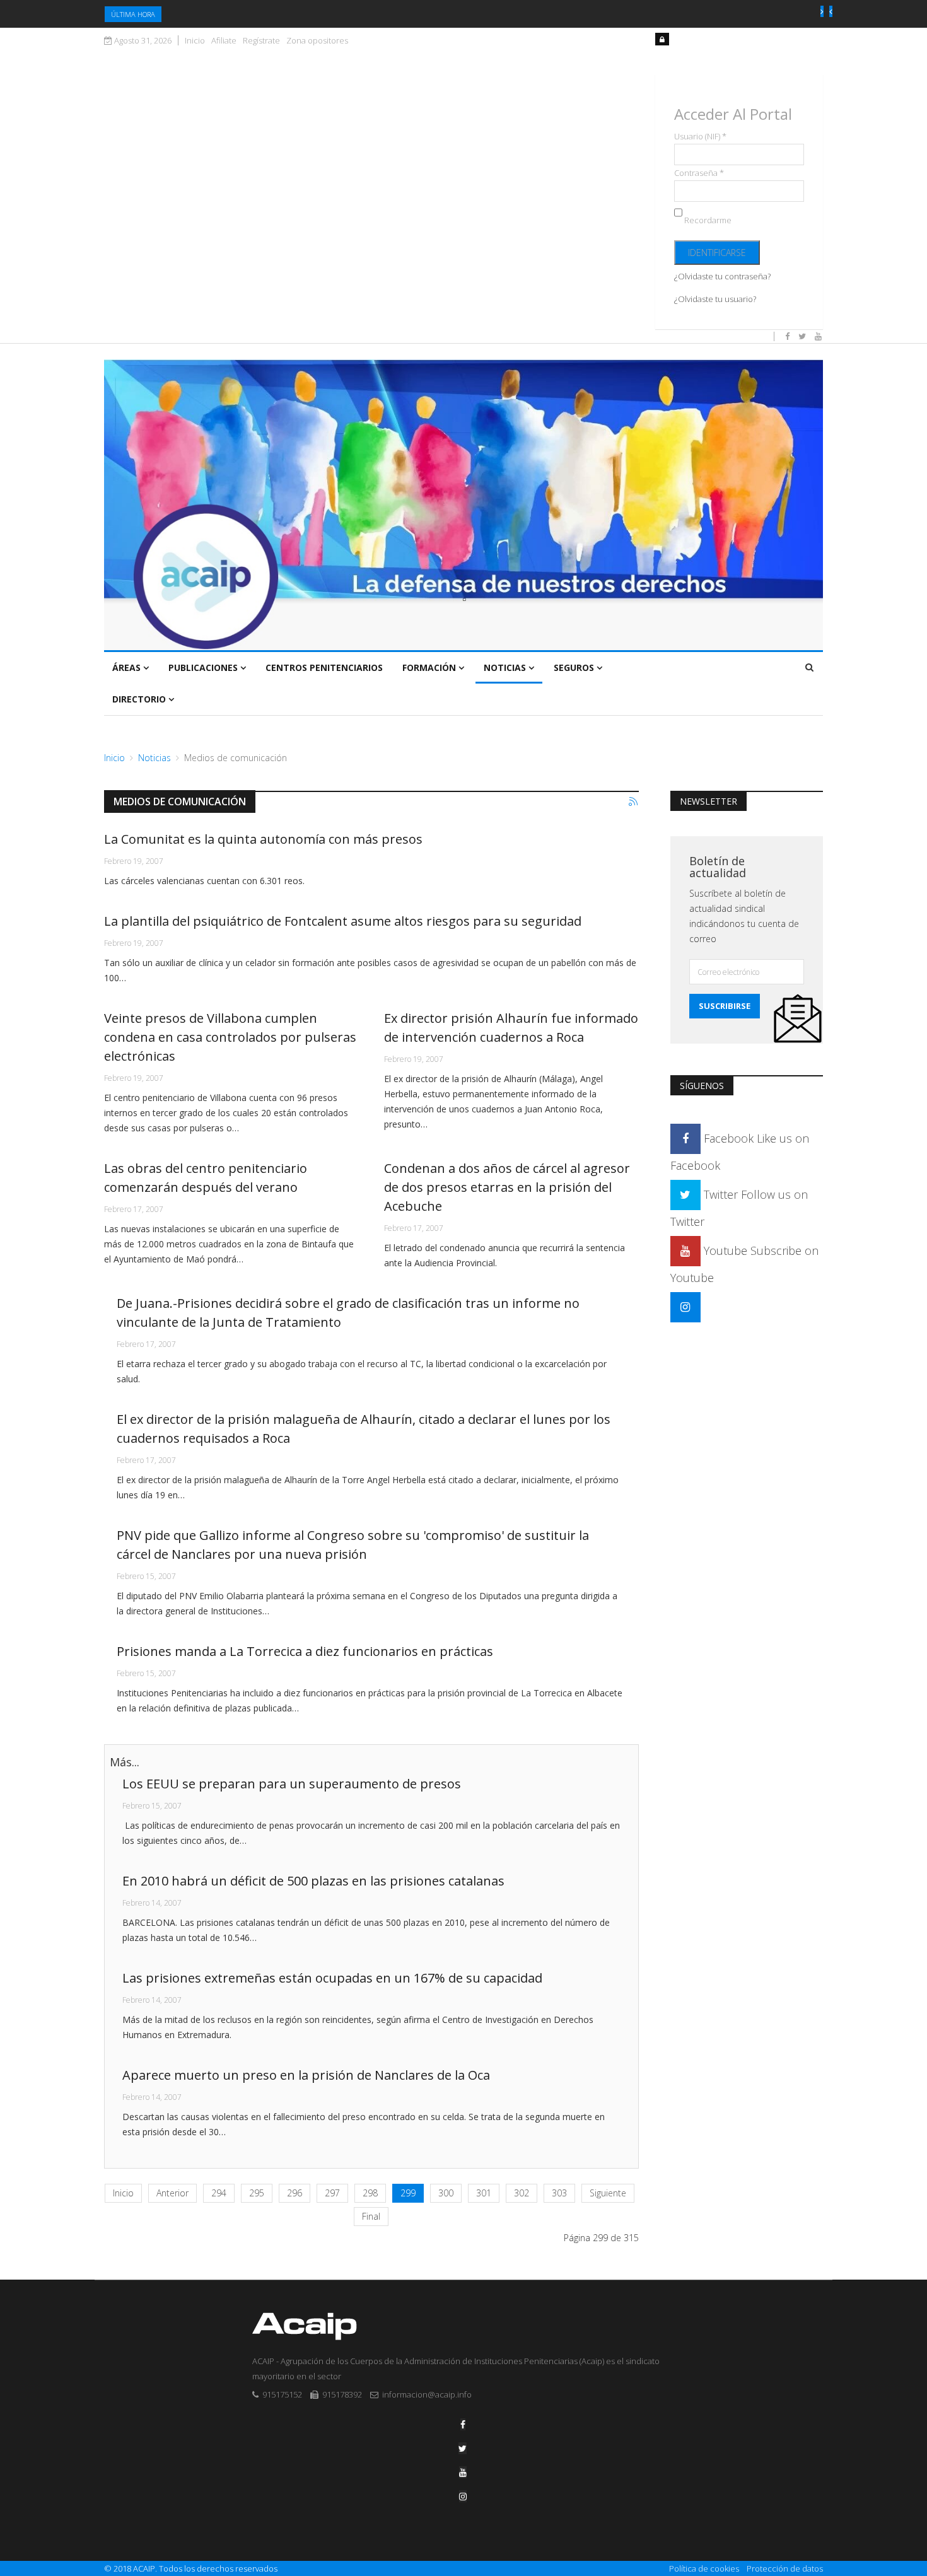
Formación (429, 667)
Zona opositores (317, 41)
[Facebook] (463, 2424)
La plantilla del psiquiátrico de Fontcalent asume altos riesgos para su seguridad (343, 921)
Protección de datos (785, 2568)
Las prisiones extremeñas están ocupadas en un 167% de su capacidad (332, 1978)
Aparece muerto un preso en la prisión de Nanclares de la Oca (306, 2075)
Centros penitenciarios (324, 667)
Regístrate (261, 41)
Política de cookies (704, 2568)
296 (294, 2193)
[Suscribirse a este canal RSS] (634, 802)
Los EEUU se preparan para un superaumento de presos (292, 1784)
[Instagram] (685, 1307)
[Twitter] (463, 2448)
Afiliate (224, 41)
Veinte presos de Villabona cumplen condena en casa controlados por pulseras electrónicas (230, 1037)
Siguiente (608, 2193)
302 (522, 2193)
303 (559, 2193)
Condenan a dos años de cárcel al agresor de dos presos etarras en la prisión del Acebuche (507, 1187)
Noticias (505, 667)
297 (332, 2193)
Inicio (195, 41)
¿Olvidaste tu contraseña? (722, 276)
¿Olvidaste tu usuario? (715, 299)
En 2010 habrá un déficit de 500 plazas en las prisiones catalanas (313, 1881)
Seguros (574, 667)
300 (446, 2193)
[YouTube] (463, 2472)
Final (371, 2216)
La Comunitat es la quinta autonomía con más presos (263, 839)
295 (257, 2193)
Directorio (139, 699)
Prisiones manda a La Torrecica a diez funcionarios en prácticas (305, 1651)
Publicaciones (203, 667)
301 (484, 2193)
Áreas (126, 667)
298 (370, 2193)
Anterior (172, 2193)
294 (219, 2193)
